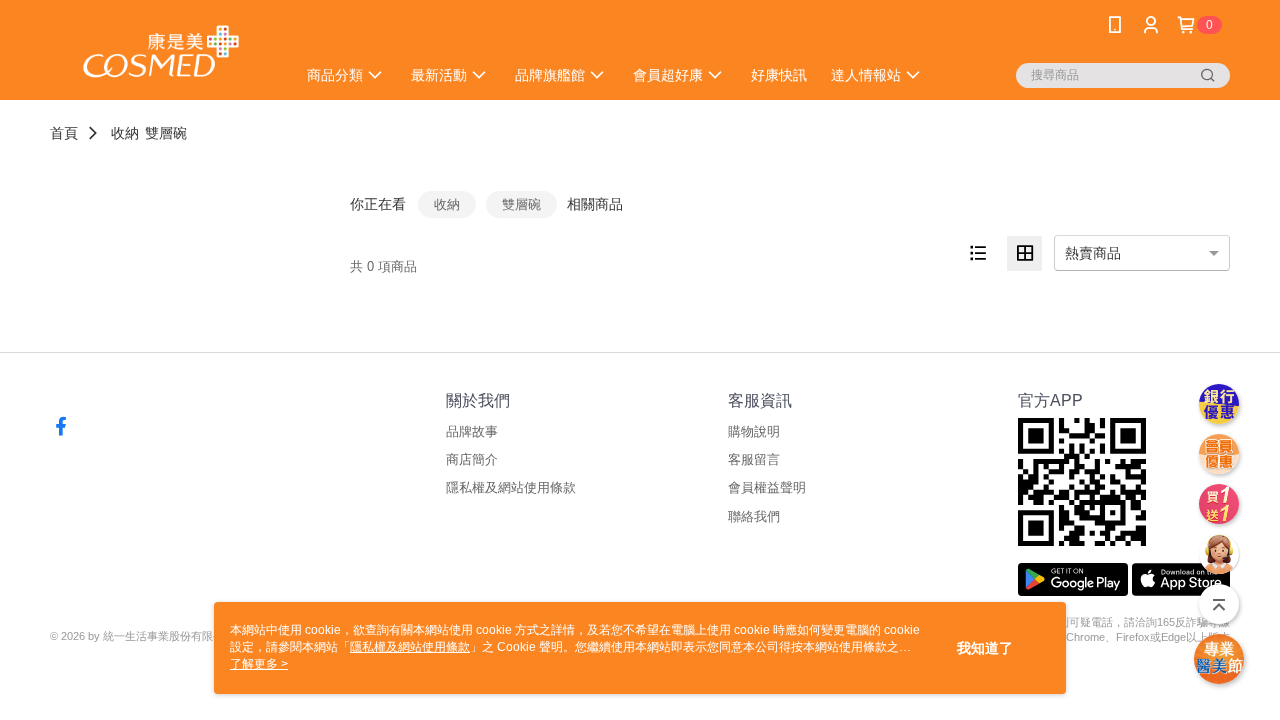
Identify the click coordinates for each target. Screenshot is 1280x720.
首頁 (64, 133)
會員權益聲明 (767, 487)
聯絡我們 (754, 516)
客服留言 (754, 459)
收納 (125, 133)
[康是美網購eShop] (161, 52)
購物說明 (754, 431)
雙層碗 (166, 133)
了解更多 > (259, 664)
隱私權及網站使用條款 (511, 487)
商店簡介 (472, 459)
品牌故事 (472, 431)
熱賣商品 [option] (1093, 253)
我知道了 (985, 648)
